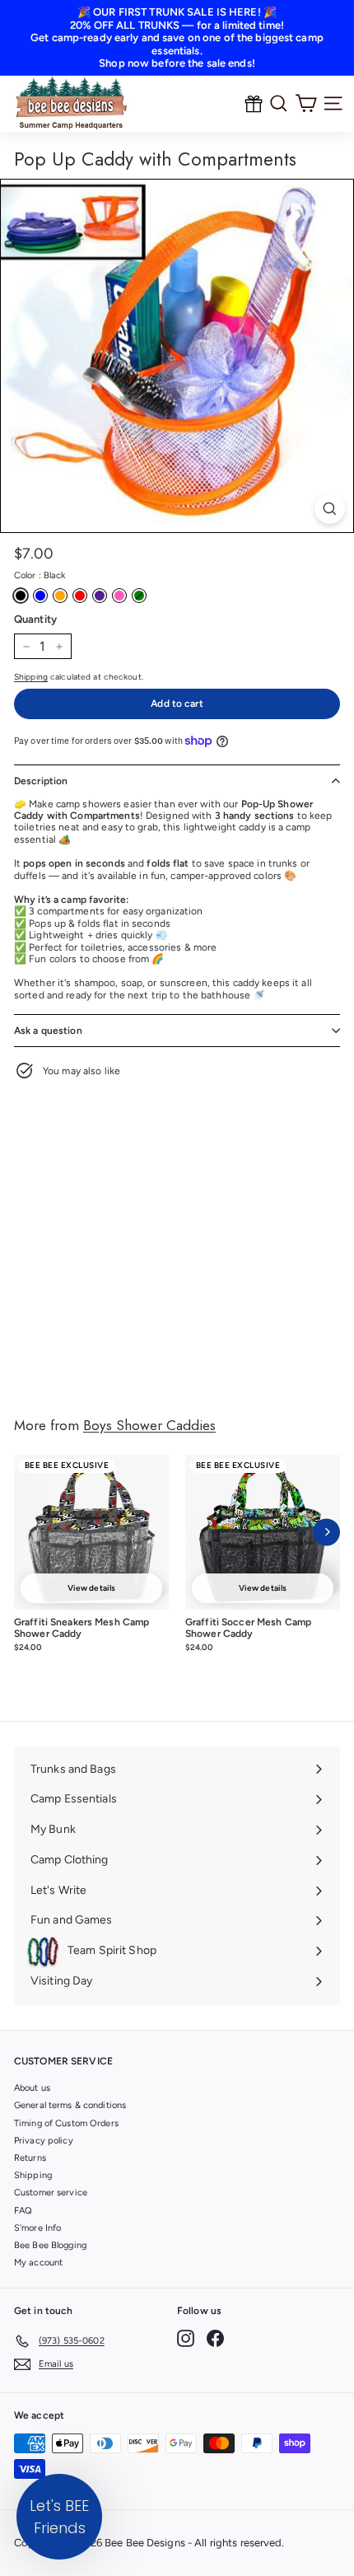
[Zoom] (330, 509)
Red (80, 596)
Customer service (51, 2193)
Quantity (35, 619)
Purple (100, 596)
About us (32, 2088)
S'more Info (37, 2228)
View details (91, 1588)
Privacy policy (44, 2141)
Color (40, 575)
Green (139, 596)
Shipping (31, 677)
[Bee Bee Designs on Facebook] (215, 2338)
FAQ (23, 2211)
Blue (40, 596)
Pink (119, 596)
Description (41, 781)
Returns (30, 2158)
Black (21, 596)
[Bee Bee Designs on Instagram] (186, 2338)
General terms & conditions (70, 2105)
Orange (60, 596)
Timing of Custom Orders (66, 2123)
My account (38, 2263)
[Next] (326, 1532)
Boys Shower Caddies (149, 1425)
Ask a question (48, 1031)
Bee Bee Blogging (50, 2245)
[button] (59, 2517)
